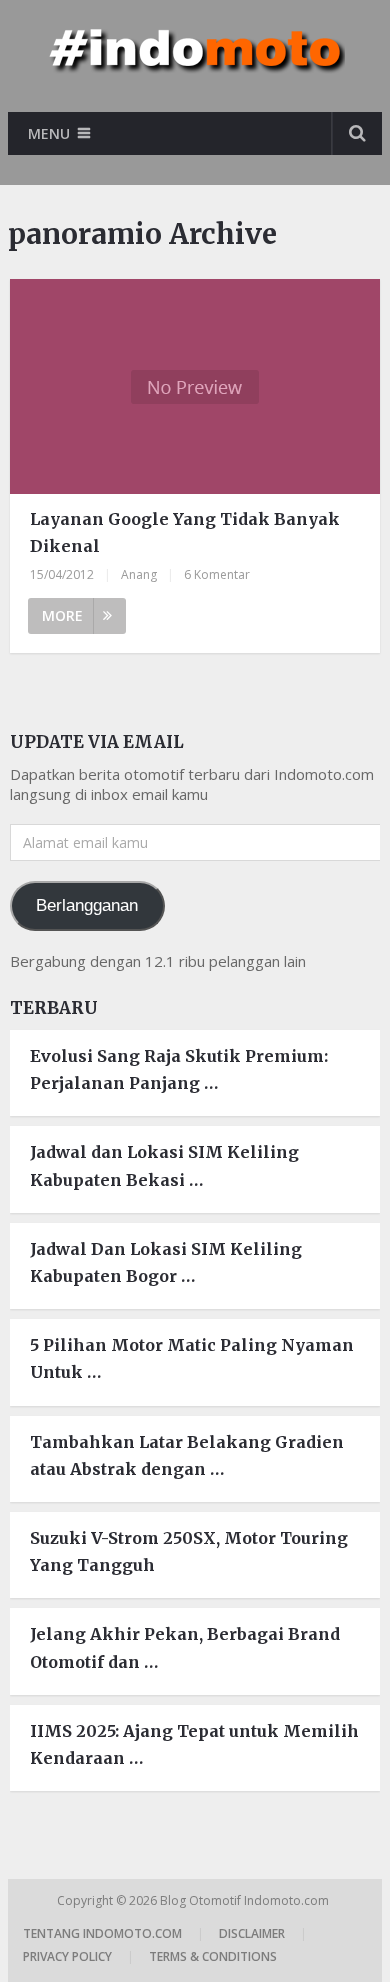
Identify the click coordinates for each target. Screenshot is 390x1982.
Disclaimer (252, 1933)
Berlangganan (87, 905)
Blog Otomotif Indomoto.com (246, 1900)
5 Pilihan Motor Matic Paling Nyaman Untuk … (192, 1358)
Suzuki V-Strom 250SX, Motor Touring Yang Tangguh (189, 1551)
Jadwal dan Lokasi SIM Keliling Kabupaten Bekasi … (164, 1165)
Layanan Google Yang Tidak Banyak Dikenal (185, 532)
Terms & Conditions (213, 1956)
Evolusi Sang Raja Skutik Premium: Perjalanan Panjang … (179, 1069)
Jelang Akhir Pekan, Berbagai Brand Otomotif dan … (185, 1647)
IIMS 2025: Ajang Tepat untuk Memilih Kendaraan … (194, 1744)
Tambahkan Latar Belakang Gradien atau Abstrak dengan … (187, 1455)
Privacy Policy (67, 1956)
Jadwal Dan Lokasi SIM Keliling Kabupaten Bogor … (166, 1262)
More (62, 615)
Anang (139, 574)
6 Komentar (217, 574)
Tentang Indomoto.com (102, 1933)
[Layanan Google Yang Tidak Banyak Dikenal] (195, 386)
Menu (49, 133)
